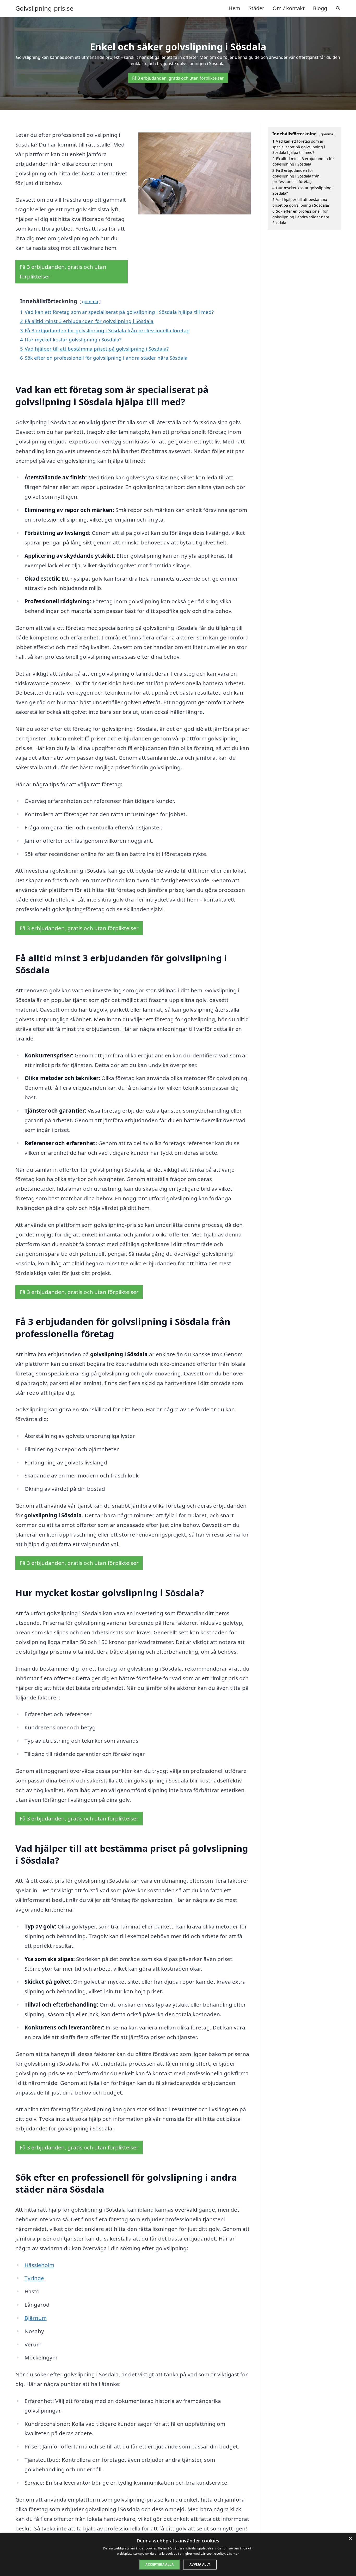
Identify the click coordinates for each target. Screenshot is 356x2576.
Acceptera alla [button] (159, 2564)
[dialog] (178, 2555)
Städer (256, 8)
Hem (234, 8)
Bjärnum (36, 2318)
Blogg (320, 8)
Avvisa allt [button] (200, 2564)
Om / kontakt (289, 8)
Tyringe (34, 2278)
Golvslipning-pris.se (44, 8)
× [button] (350, 2539)
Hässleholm (39, 2265)
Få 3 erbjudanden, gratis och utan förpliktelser (178, 78)
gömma (90, 302)
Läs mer (233, 2553)
